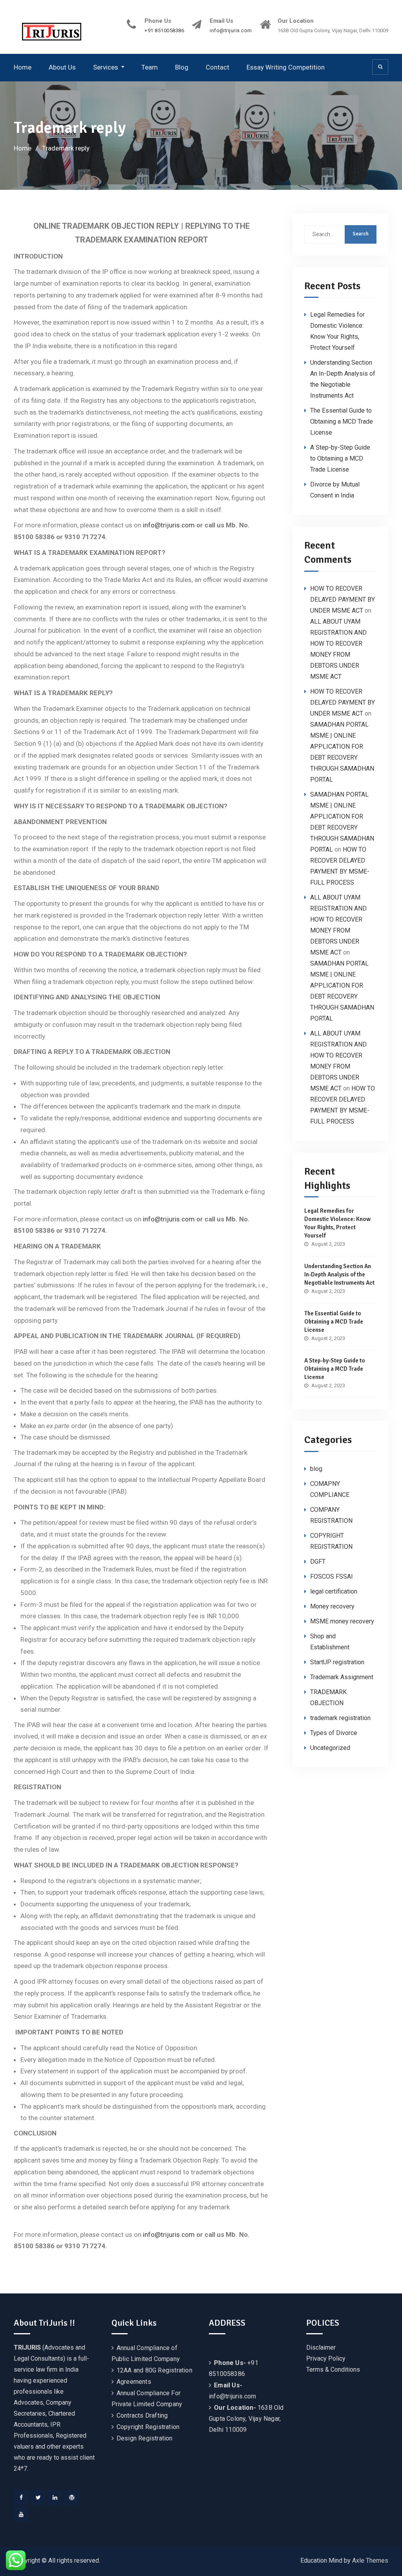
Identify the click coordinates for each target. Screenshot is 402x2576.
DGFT (318, 1562)
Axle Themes (370, 2560)
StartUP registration (337, 1662)
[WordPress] (72, 2497)
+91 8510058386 (164, 31)
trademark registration (340, 1718)
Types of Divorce (334, 1733)
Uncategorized (330, 1748)
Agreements (134, 2382)
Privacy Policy (326, 2358)
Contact (217, 67)
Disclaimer (321, 2347)
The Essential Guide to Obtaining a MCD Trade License (342, 421)
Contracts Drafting (142, 2415)
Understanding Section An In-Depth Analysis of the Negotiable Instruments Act (339, 1274)
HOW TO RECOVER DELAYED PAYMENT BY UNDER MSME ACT (343, 599)
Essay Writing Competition (286, 67)
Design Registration (145, 2438)
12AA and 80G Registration (154, 2370)
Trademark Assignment (342, 1677)
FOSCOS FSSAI (332, 1576)
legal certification (334, 1591)
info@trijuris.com (231, 31)
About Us (62, 67)
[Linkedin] (55, 2497)
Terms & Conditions (333, 2369)
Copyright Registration (148, 2427)
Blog (182, 67)
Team (150, 67)
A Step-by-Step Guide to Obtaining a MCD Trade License (340, 458)
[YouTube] (21, 2514)
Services (106, 67)
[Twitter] (38, 2497)
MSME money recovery (342, 1621)
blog (316, 1469)
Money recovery (332, 1606)
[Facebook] (21, 2497)
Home (23, 67)
